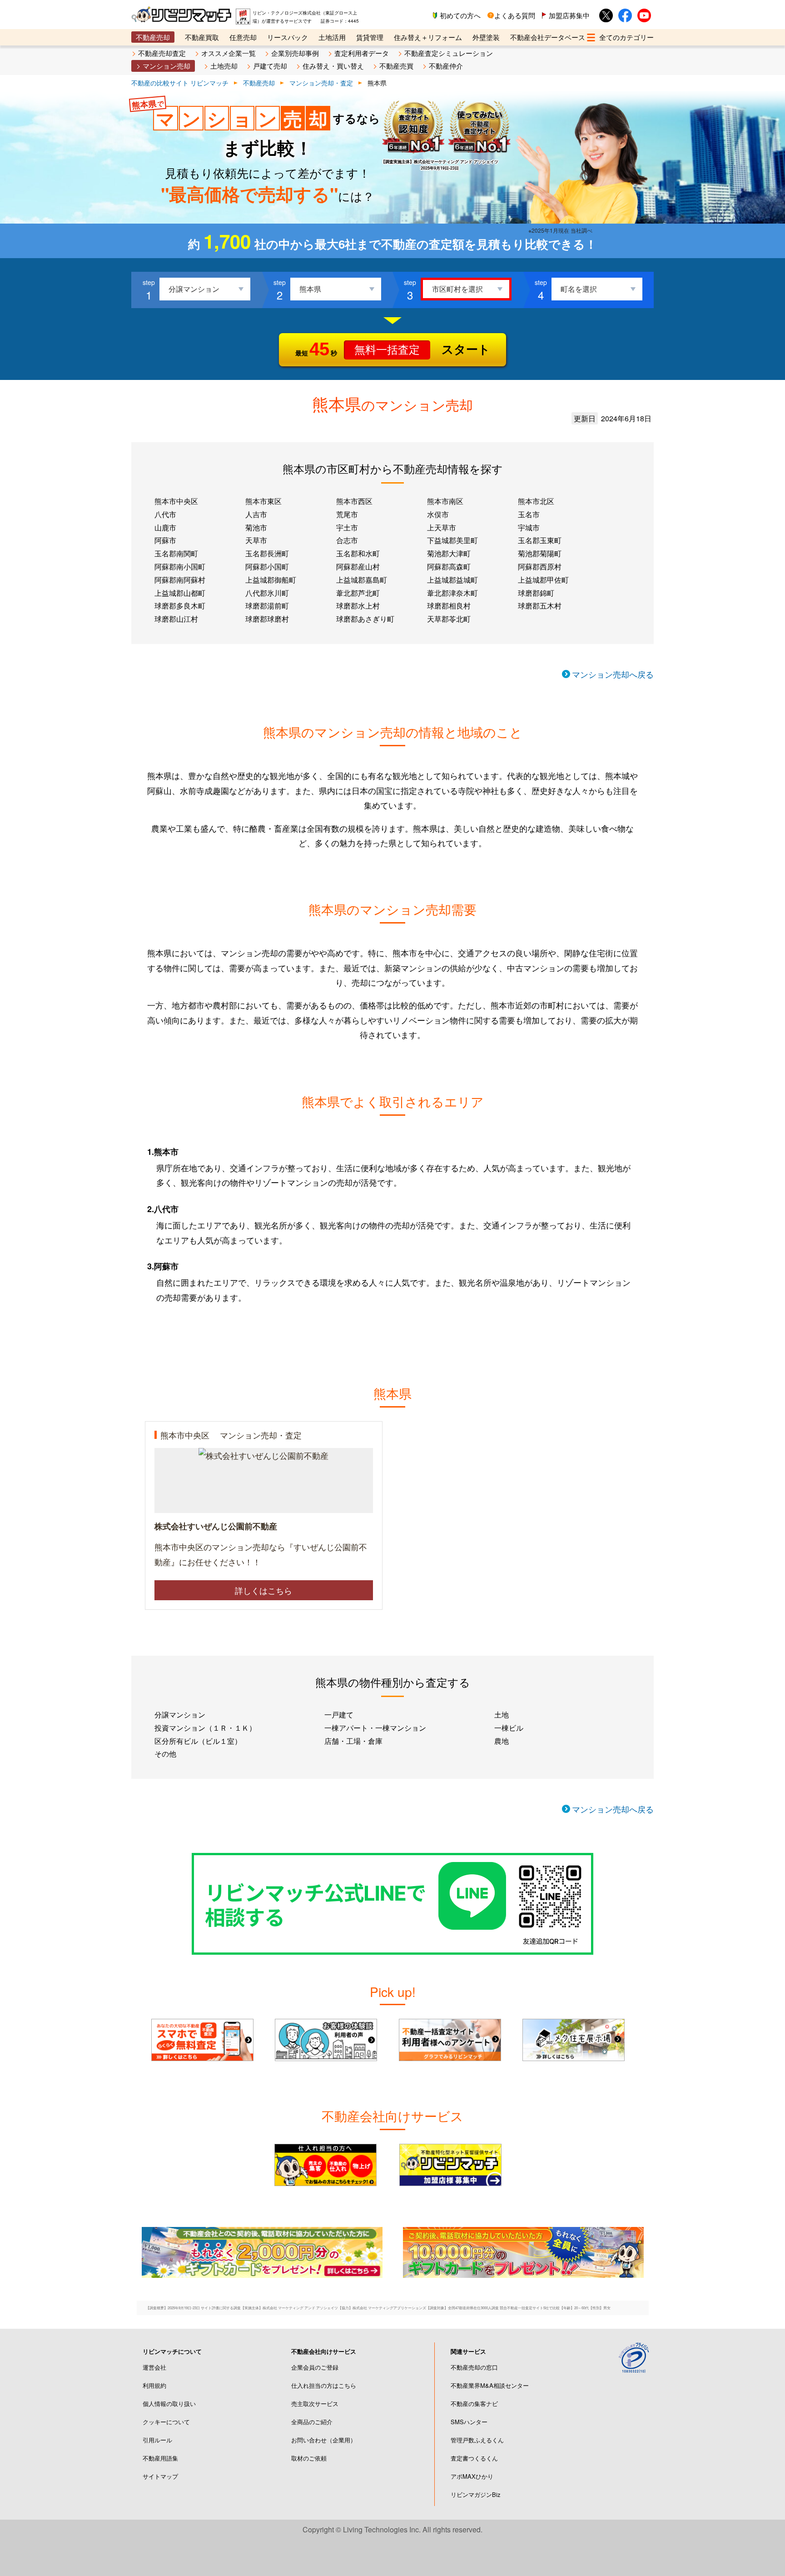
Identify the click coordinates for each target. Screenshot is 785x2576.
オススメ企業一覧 (229, 53)
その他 (165, 1754)
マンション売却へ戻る (613, 674)
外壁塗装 (486, 37)
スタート (393, 349)
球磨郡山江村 (176, 619)
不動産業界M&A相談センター (490, 2385)
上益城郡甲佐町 (543, 580)
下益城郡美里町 (452, 540)
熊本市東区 (263, 501)
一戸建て (339, 1715)
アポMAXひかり (472, 2476)
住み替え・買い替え (333, 66)
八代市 (165, 514)
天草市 (256, 540)
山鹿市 (165, 527)
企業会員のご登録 (315, 2367)
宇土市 (347, 527)
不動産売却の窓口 (474, 2367)
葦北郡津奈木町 (452, 593)
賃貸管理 (370, 37)
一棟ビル (509, 1728)
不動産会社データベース (548, 37)
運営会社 (154, 2367)
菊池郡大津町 (449, 553)
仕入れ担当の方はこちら (324, 2385)
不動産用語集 (160, 2458)
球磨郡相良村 (449, 606)
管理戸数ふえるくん (477, 2440)
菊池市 (256, 527)
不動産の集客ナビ (474, 2404)
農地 (502, 1741)
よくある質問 (515, 15)
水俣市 (438, 514)
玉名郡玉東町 (540, 540)
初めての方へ (460, 15)
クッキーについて (166, 2422)
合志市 (347, 540)
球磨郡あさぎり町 (365, 619)
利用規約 (154, 2385)
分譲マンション (180, 1715)
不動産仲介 (446, 66)
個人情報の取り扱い (169, 2404)
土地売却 (224, 66)
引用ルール (157, 2440)
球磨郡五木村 (540, 606)
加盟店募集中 (569, 15)
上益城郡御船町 (271, 580)
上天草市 (442, 527)
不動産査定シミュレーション (449, 53)
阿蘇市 (165, 540)
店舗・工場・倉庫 (353, 1741)
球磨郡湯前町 (267, 606)
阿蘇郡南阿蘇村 (180, 580)
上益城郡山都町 (180, 593)
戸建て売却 (270, 66)
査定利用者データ (362, 53)
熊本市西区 (354, 501)
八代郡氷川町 (267, 593)
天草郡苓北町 (449, 619)
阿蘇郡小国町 (267, 567)
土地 (502, 1715)
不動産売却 (153, 37)
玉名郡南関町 (176, 553)
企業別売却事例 (295, 53)
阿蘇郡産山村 (358, 567)
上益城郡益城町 (452, 580)
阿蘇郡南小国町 (180, 567)
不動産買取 (202, 37)
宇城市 (529, 527)
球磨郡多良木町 (180, 606)
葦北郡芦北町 (358, 593)
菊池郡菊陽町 (540, 553)
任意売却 (243, 37)
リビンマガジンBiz (476, 2494)
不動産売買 (396, 66)
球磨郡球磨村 (267, 619)
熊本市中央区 (176, 501)
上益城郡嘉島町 (362, 580)
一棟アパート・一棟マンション (375, 1728)
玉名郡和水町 (358, 553)
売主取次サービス (315, 2404)
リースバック (288, 37)
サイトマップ (160, 2476)
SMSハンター (469, 2422)
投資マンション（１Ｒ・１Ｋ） (205, 1728)
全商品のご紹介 (312, 2422)
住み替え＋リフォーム (428, 37)
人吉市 (256, 514)
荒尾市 (347, 514)
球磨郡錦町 (536, 593)
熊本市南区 (445, 501)
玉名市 (529, 514)
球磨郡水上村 (358, 606)
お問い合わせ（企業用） (324, 2440)
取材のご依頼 (309, 2458)
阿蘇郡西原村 (540, 567)
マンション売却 (166, 66)
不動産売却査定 (162, 53)
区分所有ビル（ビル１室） (198, 1741)
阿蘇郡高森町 (449, 567)
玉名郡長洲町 (267, 553)
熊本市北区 (536, 501)
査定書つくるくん (474, 2458)
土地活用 (332, 37)
